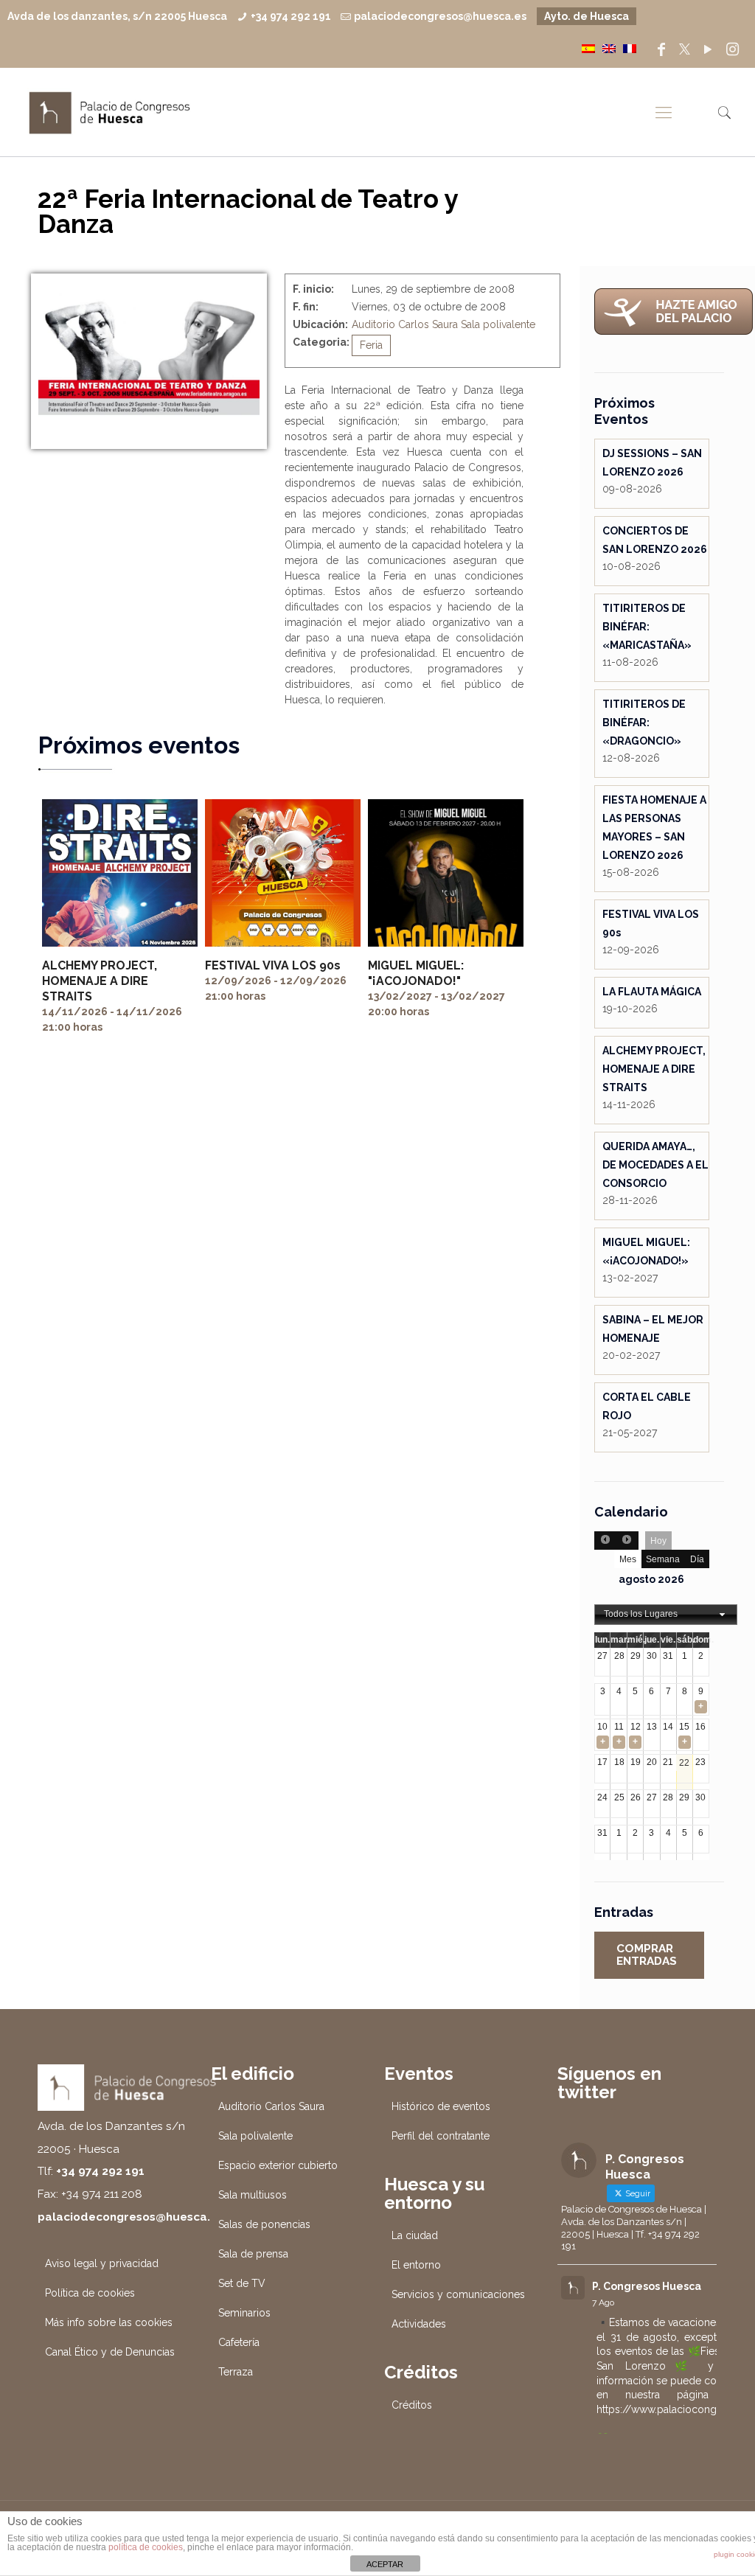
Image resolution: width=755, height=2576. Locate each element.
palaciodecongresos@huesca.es (440, 16)
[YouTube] (708, 49)
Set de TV (242, 2283)
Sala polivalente (498, 324)
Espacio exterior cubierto (278, 2165)
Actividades (419, 2324)
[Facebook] (661, 49)
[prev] (605, 1541)
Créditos (412, 2405)
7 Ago (603, 2302)
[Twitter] (685, 49)
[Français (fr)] (630, 48)
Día (697, 1559)
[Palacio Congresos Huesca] (110, 112)
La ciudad (415, 2235)
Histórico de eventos (441, 2106)
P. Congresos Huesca (647, 2286)
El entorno (416, 2265)
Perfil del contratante (441, 2136)
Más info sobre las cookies (109, 2322)
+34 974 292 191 (291, 16)
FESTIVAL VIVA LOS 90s (273, 965)
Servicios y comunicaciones (458, 2294)
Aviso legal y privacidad (102, 2263)
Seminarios (244, 2313)
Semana (663, 1559)
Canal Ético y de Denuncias (110, 2352)
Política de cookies (90, 2293)
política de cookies (146, 2547)
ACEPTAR (385, 2564)
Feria (371, 345)
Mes (628, 1559)
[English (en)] (609, 48)
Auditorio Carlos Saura (405, 324)
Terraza (236, 2372)
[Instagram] (733, 49)
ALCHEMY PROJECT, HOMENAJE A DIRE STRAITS (100, 981)
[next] (627, 1541)
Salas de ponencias (264, 2224)
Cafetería (239, 2342)
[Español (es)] (588, 48)
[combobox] (666, 1615)
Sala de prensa (253, 2254)
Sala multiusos (253, 2195)
